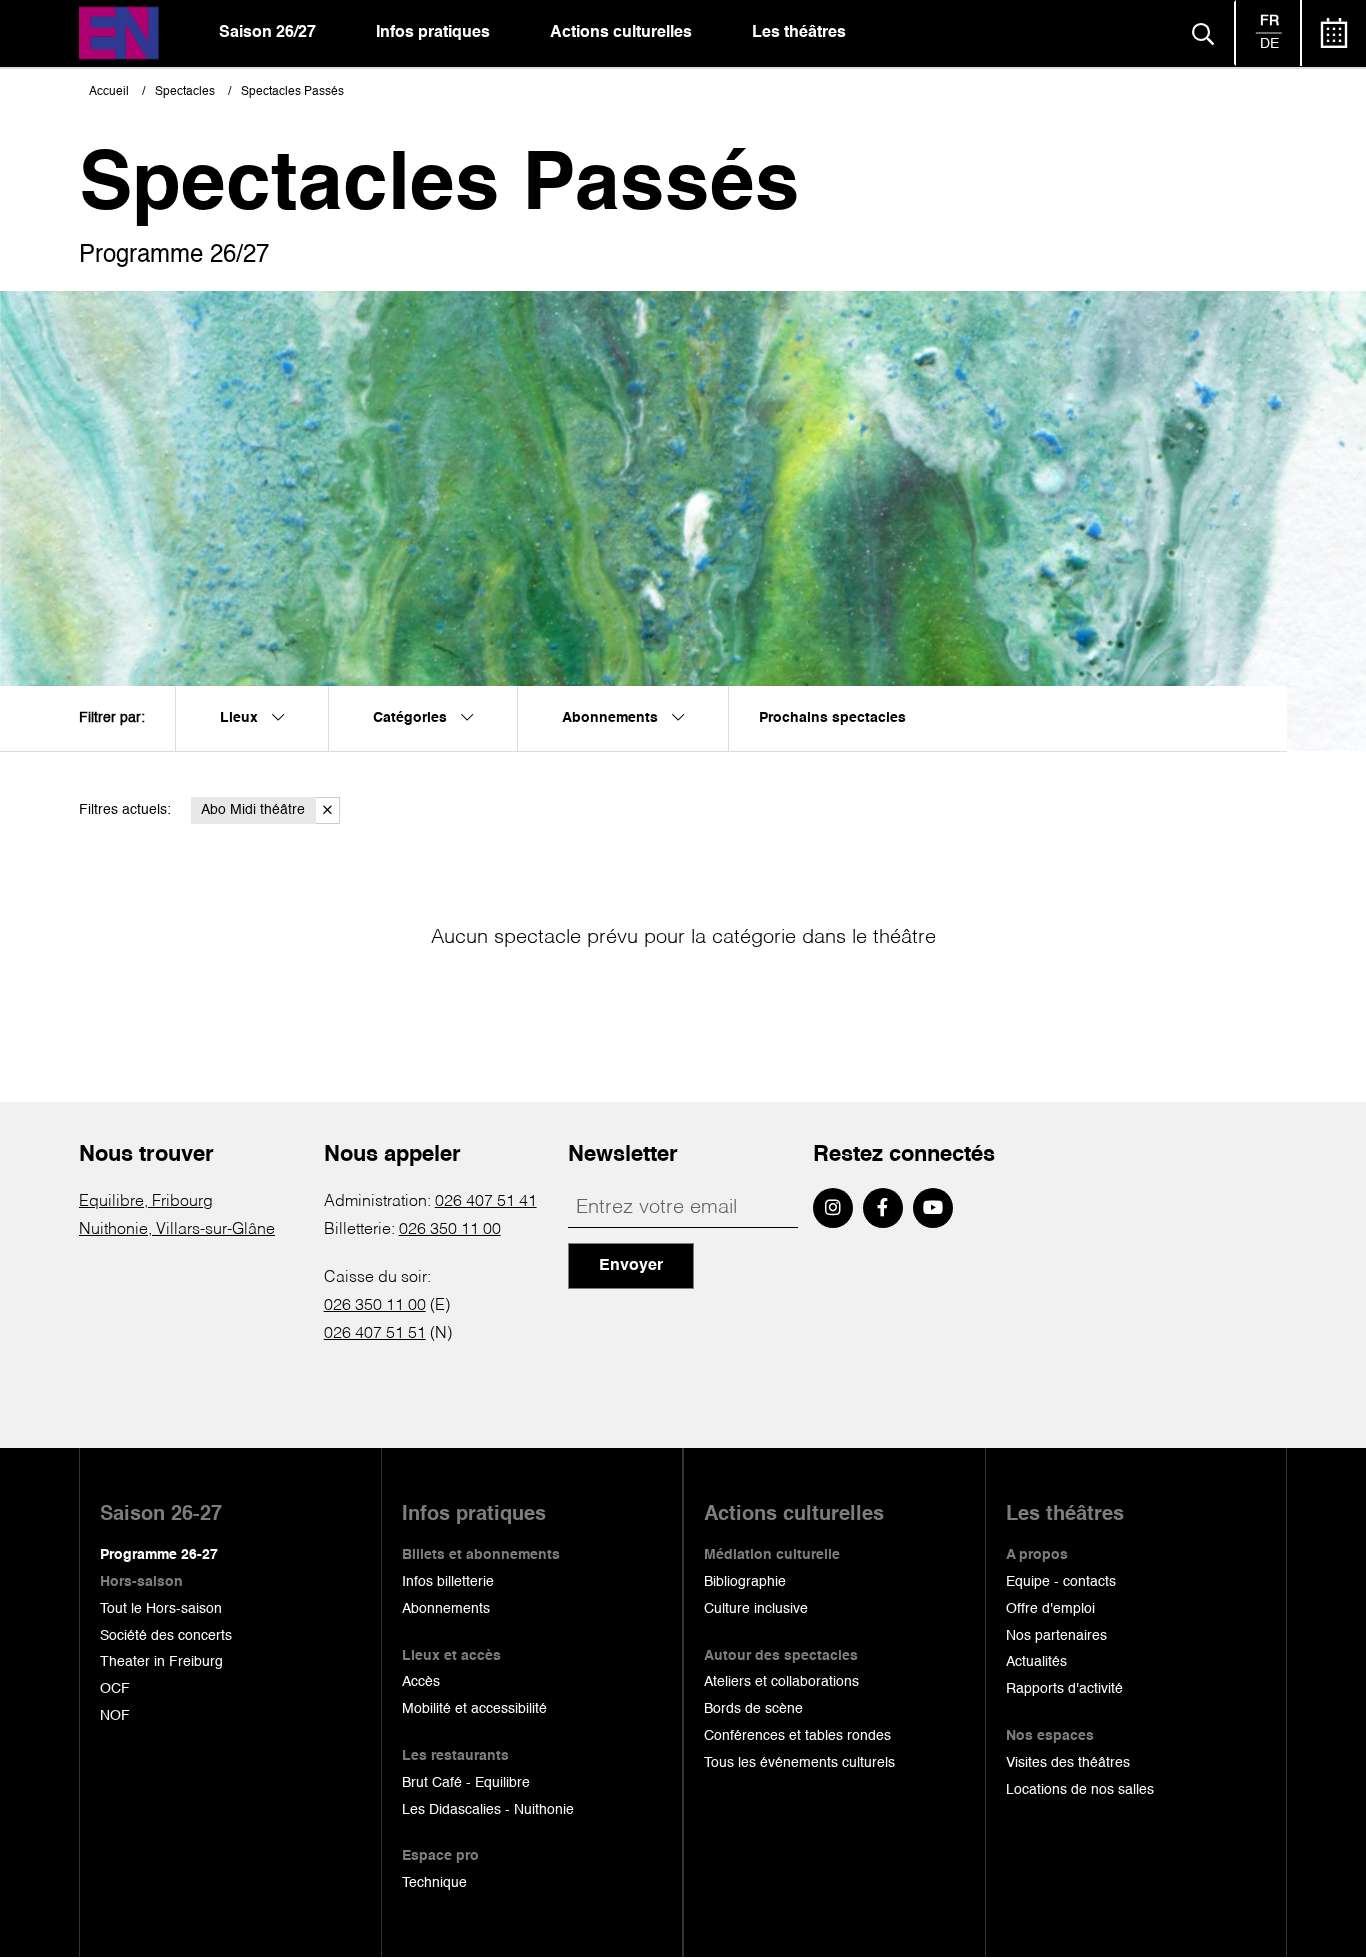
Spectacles (185, 92)
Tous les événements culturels (799, 1763)
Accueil (109, 92)
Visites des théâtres (1068, 1763)
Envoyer (631, 1266)
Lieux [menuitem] (241, 718)
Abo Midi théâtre (253, 810)
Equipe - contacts (1061, 1582)
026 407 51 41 (486, 1202)
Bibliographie (745, 1582)
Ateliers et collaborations (781, 1682)
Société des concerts (166, 1636)
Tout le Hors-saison (161, 1609)
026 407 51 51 (375, 1334)
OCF (115, 1689)
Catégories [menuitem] (412, 718)
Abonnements (446, 1609)
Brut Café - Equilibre (466, 1783)
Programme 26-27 (159, 1555)
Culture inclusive (756, 1609)
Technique (434, 1883)
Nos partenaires (1056, 1636)
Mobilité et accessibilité (474, 1709)
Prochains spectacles (832, 718)
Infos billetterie (448, 1582)
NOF (115, 1716)
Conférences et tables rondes (797, 1736)
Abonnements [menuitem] (612, 718)
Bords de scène (753, 1709)
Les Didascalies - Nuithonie (488, 1810)
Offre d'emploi (1050, 1609)
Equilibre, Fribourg (146, 1202)
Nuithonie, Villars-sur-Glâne (177, 1230)
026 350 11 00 (450, 1230)
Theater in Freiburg (161, 1662)
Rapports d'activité (1064, 1689)
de (1269, 44)
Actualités (1036, 1662)
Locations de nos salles (1080, 1790)
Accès (421, 1682)
